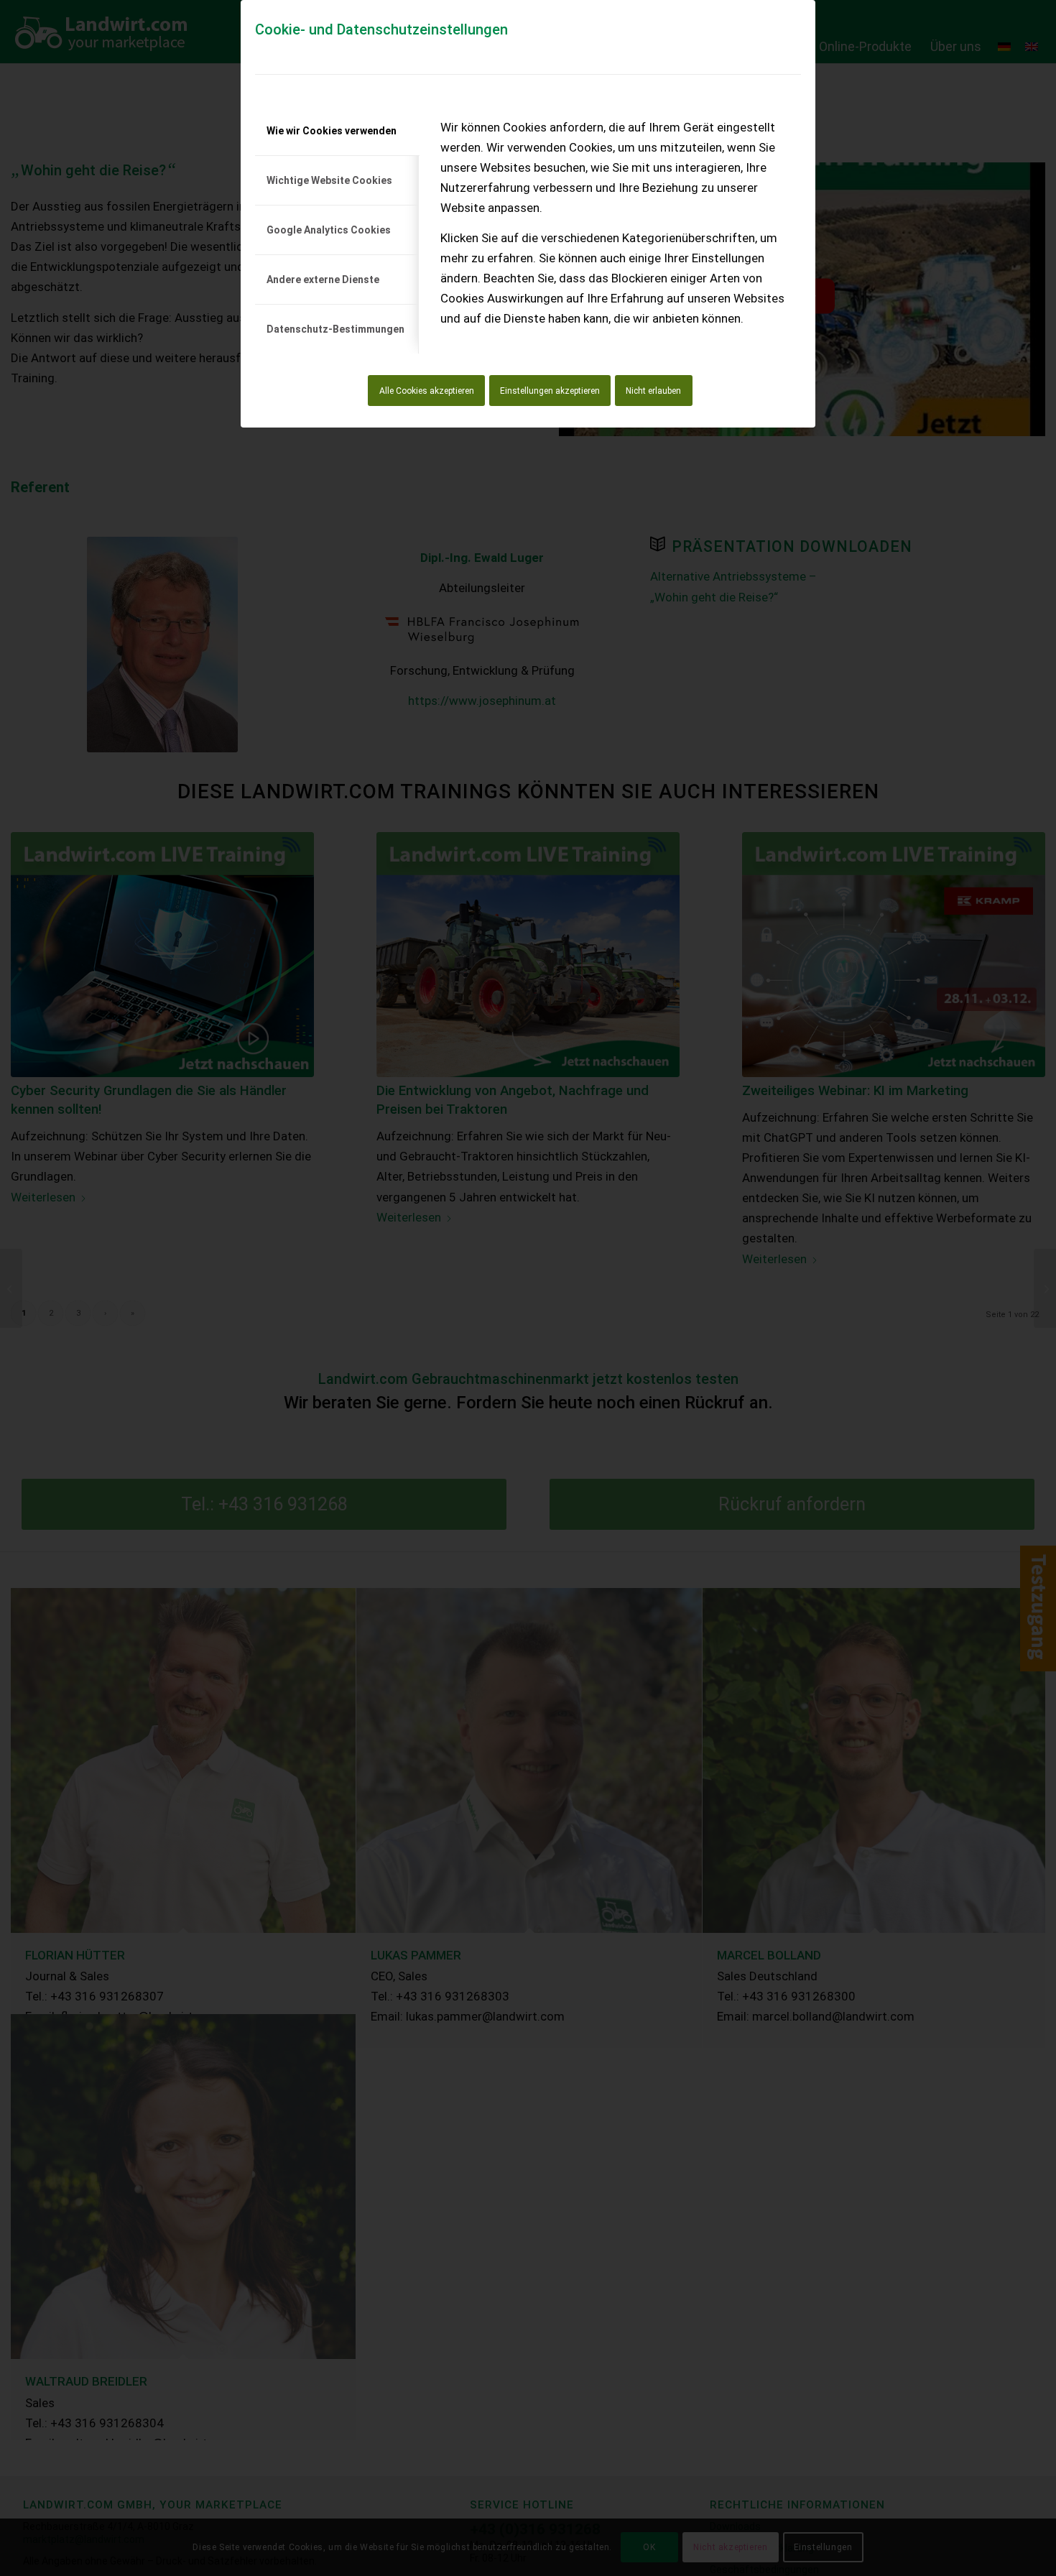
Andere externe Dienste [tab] (323, 280)
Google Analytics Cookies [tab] (329, 230)
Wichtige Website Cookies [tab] (329, 180)
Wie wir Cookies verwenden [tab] (332, 131)
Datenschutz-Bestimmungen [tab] (335, 329)
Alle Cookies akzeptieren (427, 391)
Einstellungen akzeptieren (550, 391)
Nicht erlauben (653, 391)
